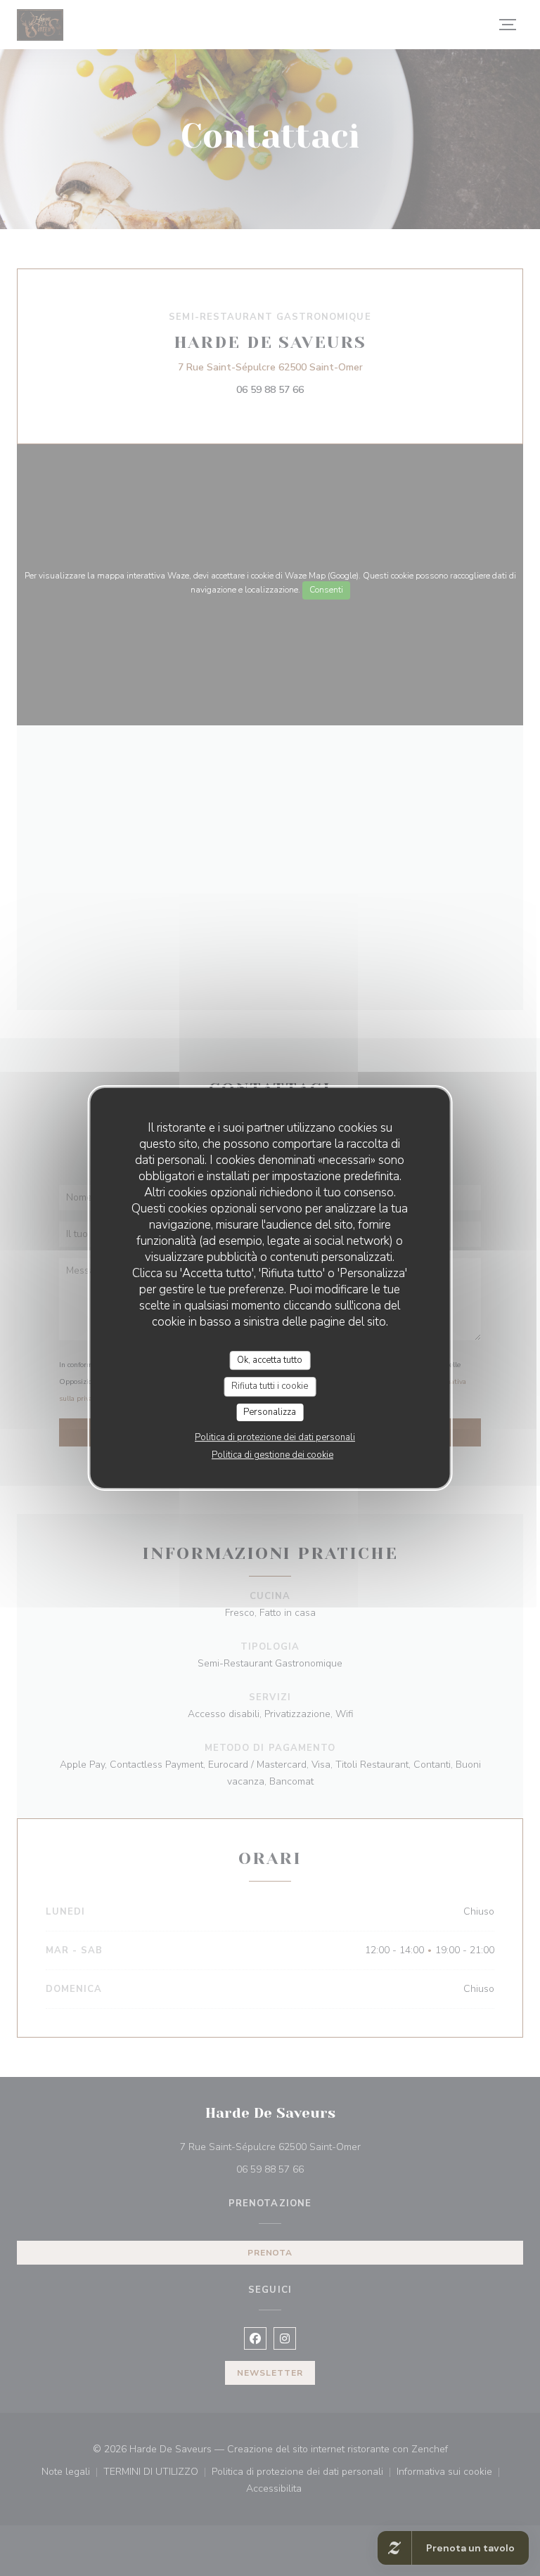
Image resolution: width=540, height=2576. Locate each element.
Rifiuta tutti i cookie (270, 1386)
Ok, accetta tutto (270, 1360)
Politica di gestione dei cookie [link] (272, 1455)
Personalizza (270, 1412)
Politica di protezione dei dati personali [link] (275, 1437)
